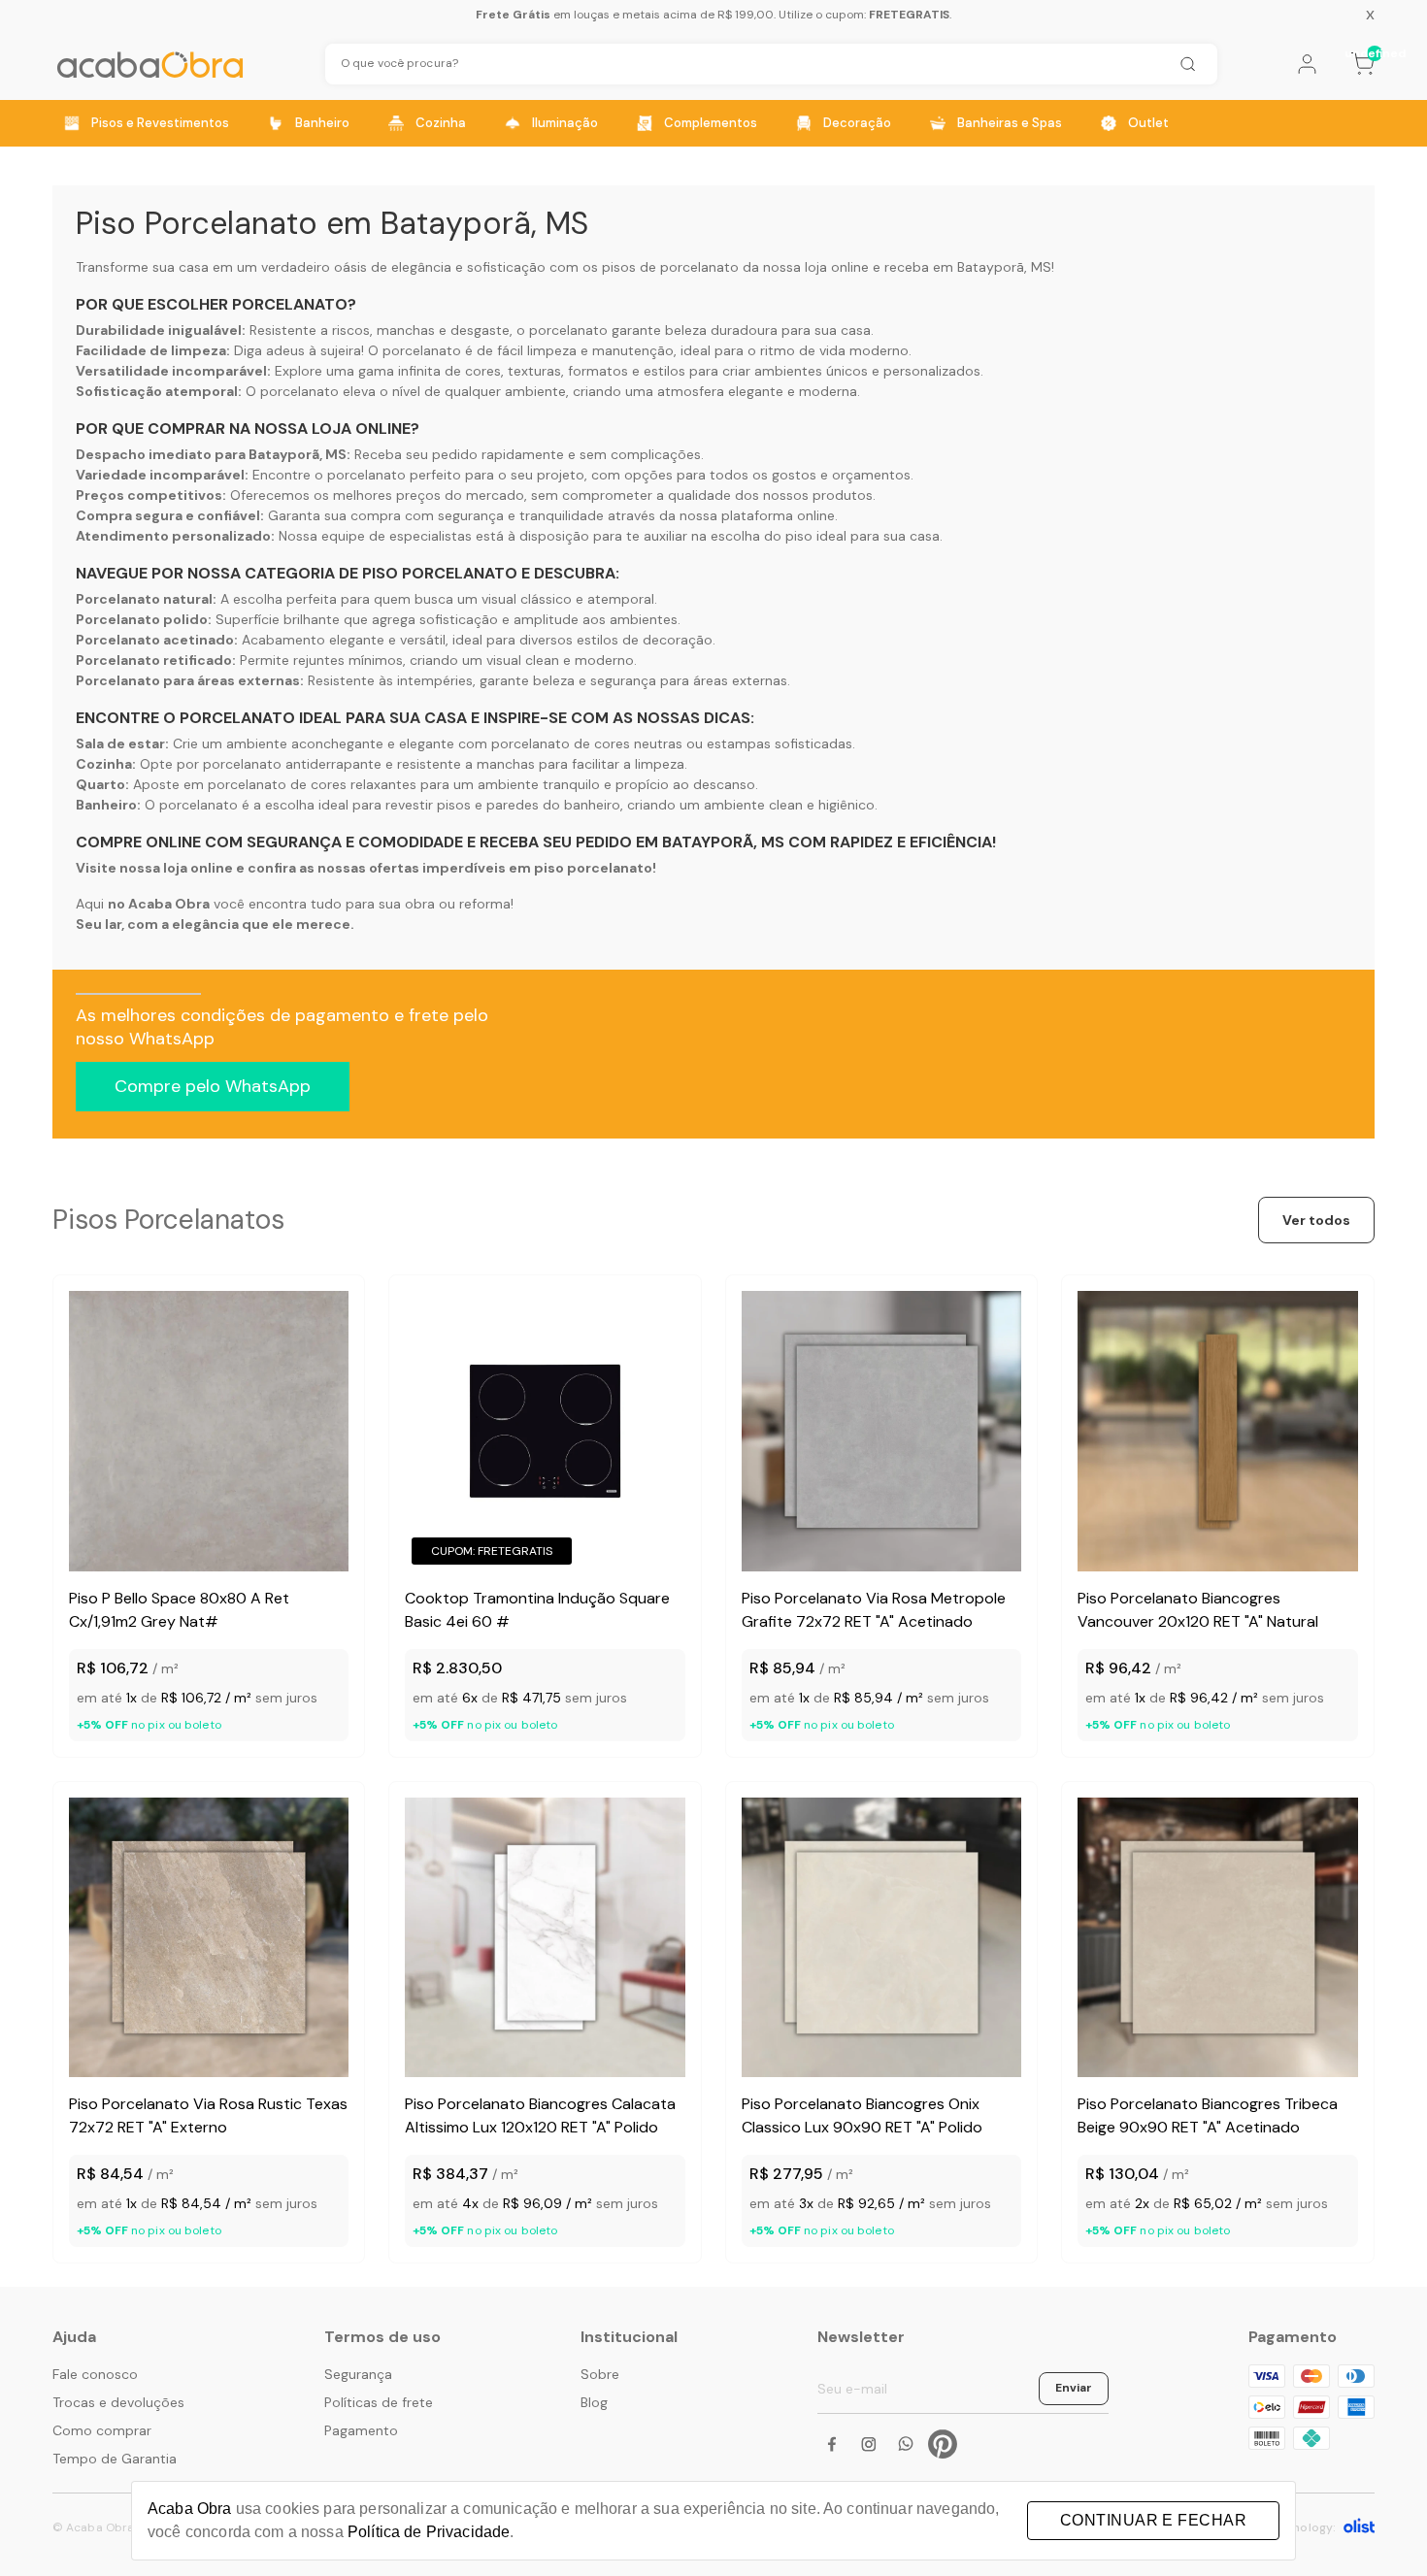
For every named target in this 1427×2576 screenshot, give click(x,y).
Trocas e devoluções (118, 2402)
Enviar (1074, 2388)
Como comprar (102, 2430)
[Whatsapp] (906, 2444)
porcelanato (568, 330)
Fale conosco (95, 2374)
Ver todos (1316, 1220)
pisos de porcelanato (670, 267)
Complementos (711, 123)
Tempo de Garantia (115, 2459)
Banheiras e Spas (1010, 123)
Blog (594, 2402)
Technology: (1301, 2527)
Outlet (1148, 123)
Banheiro (322, 123)
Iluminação (565, 123)
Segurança (358, 2374)
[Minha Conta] (1307, 64)
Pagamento (361, 2430)
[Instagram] (869, 2444)
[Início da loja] (150, 65)
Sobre (600, 2374)
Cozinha (441, 123)
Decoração (857, 123)
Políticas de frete (379, 2402)
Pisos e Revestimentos (160, 123)
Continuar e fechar (1153, 2520)
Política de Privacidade (429, 2532)
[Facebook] (832, 2444)
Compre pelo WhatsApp (213, 1086)
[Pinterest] (943, 2444)
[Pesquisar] (1187, 64)
